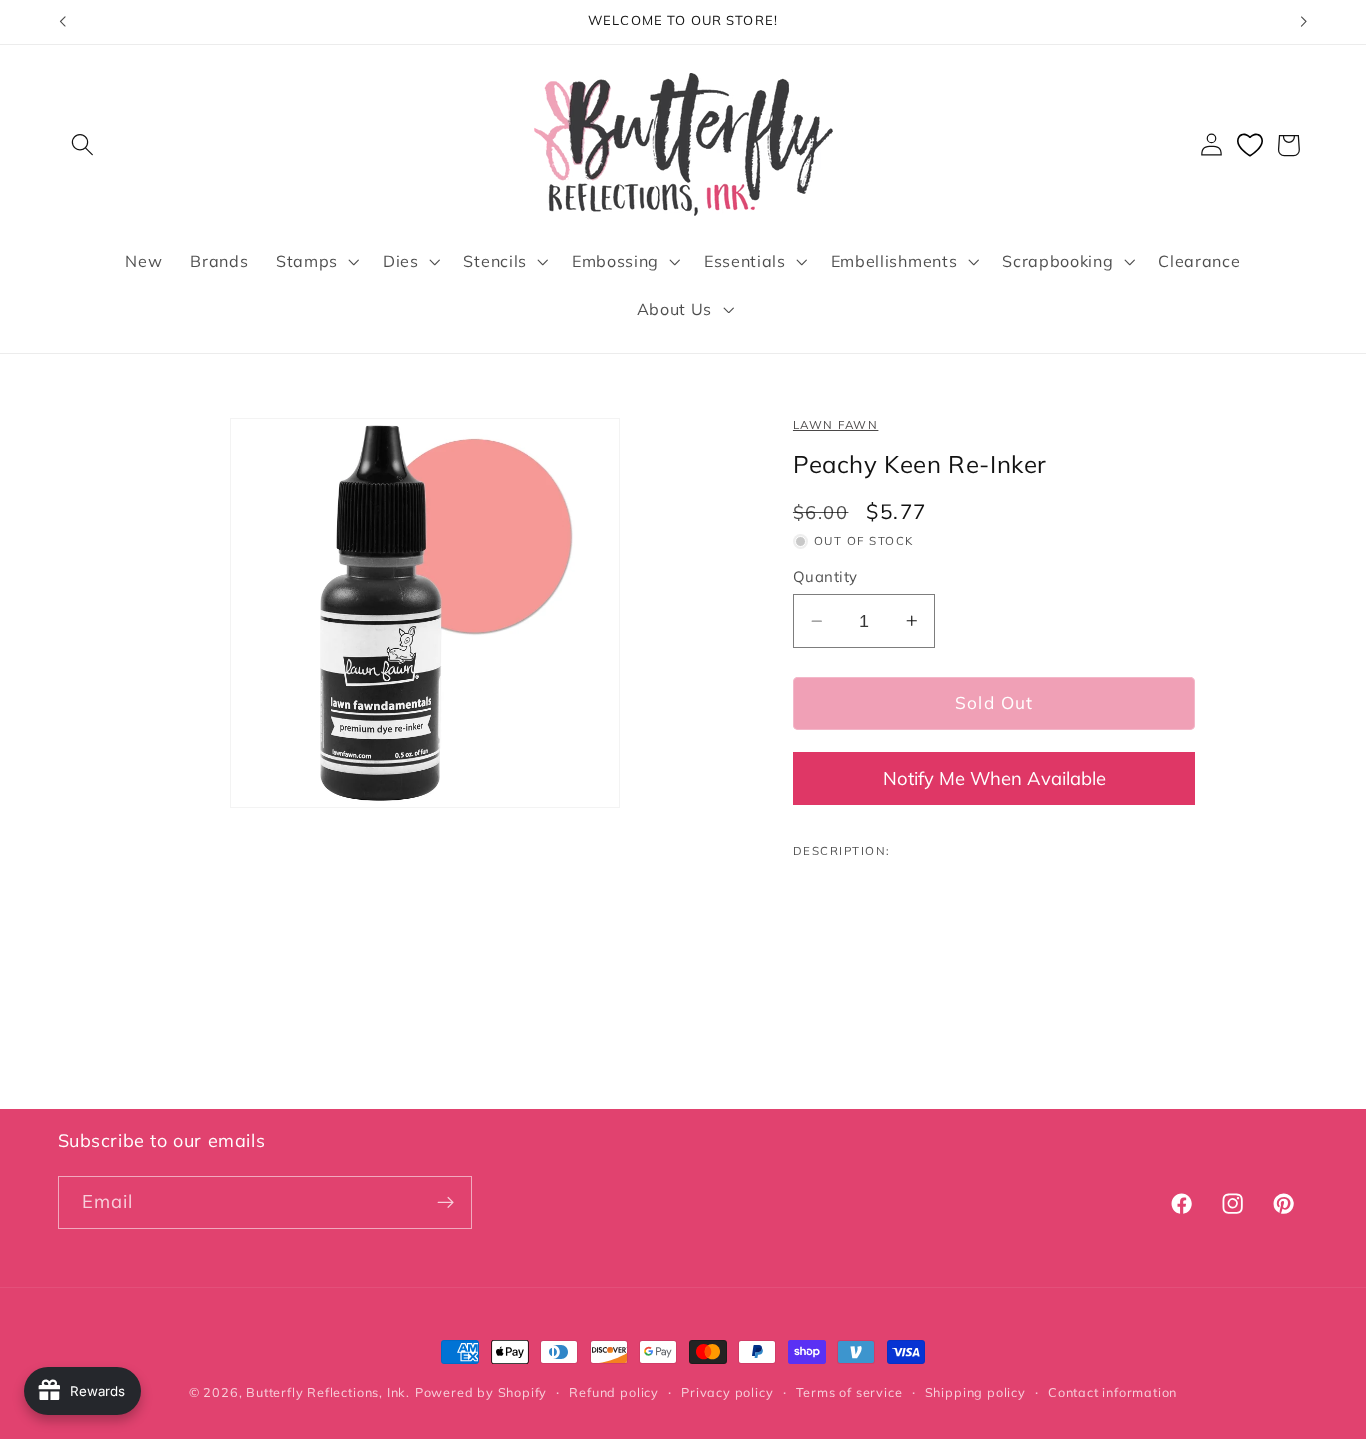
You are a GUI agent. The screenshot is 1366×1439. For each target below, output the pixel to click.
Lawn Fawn (835, 424)
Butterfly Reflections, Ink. (328, 1392)
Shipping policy (975, 1392)
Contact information (1112, 1392)
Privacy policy (727, 1392)
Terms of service (849, 1392)
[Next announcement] (1304, 22)
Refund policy (613, 1392)
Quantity (825, 576)
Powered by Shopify (481, 1392)
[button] (83, 145)
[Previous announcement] (62, 22)
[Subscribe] (445, 1203)
